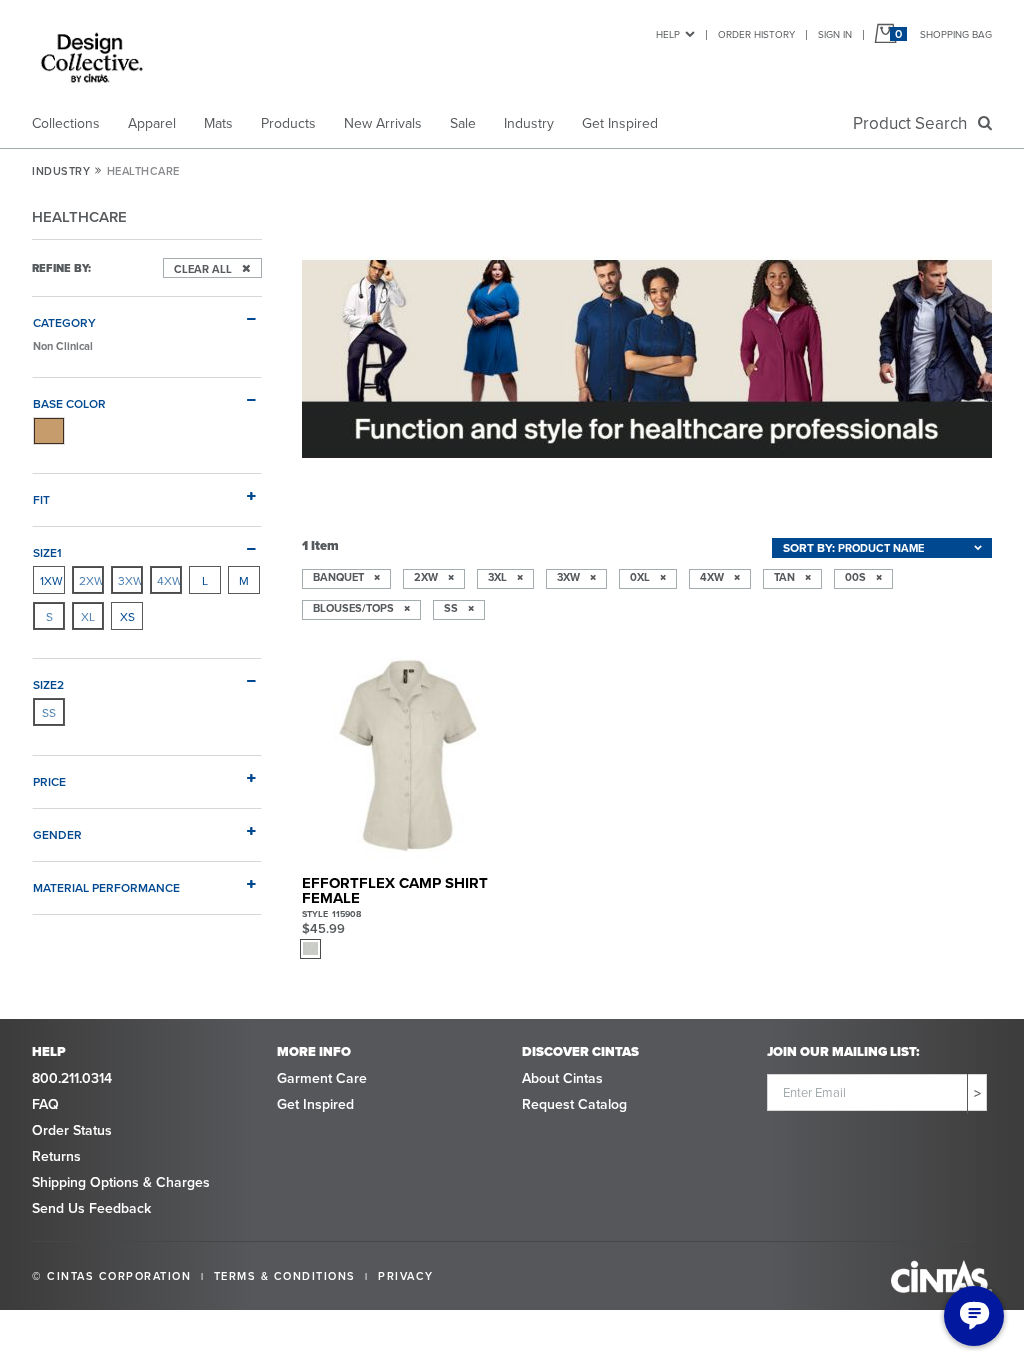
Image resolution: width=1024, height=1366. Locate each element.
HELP (668, 34)
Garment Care (322, 1078)
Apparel (152, 123)
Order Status (72, 1130)
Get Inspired (620, 123)
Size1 (47, 552)
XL (88, 616)
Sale (463, 123)
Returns (56, 1156)
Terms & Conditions (285, 1276)
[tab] (147, 314)
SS (49, 712)
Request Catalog (574, 1104)
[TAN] (49, 431)
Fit (41, 499)
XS (127, 616)
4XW (169, 580)
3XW (130, 580)
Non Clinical (63, 346)
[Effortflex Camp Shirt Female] (408, 756)
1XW (51, 580)
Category (64, 322)
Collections (66, 123)
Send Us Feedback (91, 1208)
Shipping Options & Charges (121, 1182)
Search (914, 123)
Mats (218, 123)
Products (288, 123)
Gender (57, 834)
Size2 (48, 684)
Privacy (406, 1276)
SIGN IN (835, 34)
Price (49, 781)
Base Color (69, 403)
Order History (756, 34)
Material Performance (106, 887)
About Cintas (562, 1078)
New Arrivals (383, 123)
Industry (529, 123)
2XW (91, 580)
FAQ (45, 1104)
